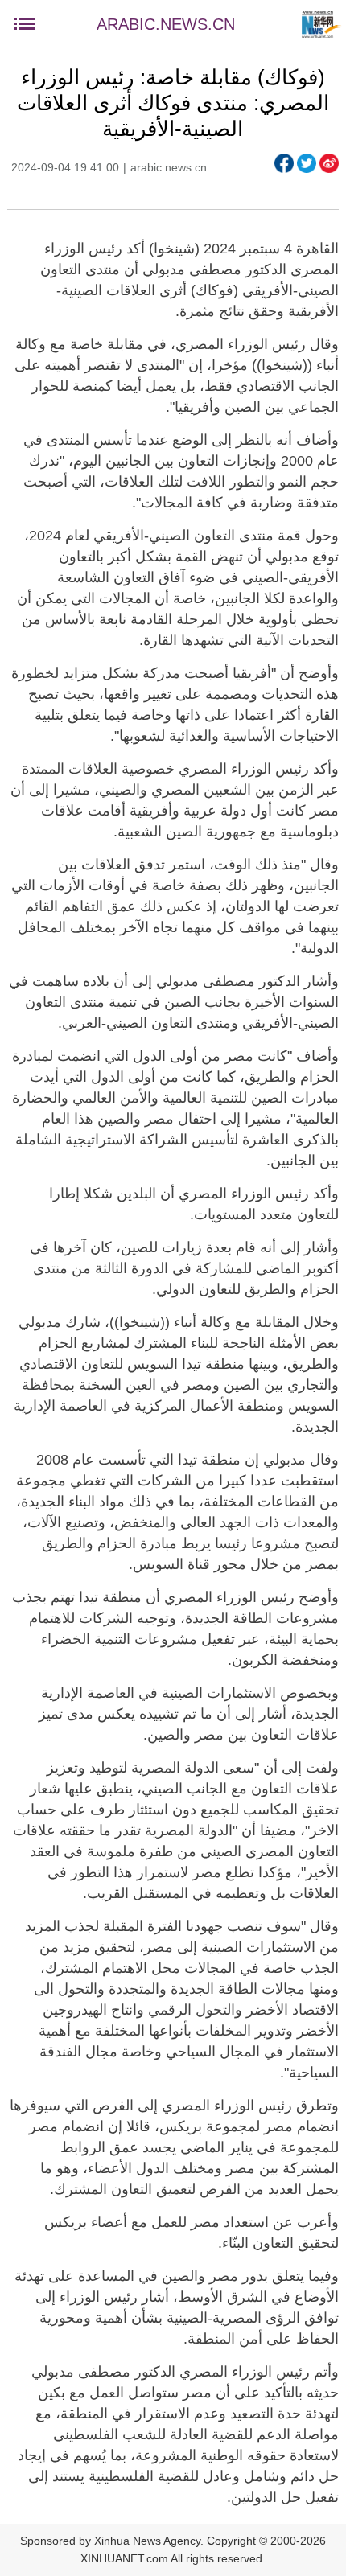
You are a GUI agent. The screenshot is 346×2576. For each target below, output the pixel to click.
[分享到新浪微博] (329, 163)
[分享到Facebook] (284, 163)
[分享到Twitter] (307, 163)
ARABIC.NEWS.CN (166, 24)
